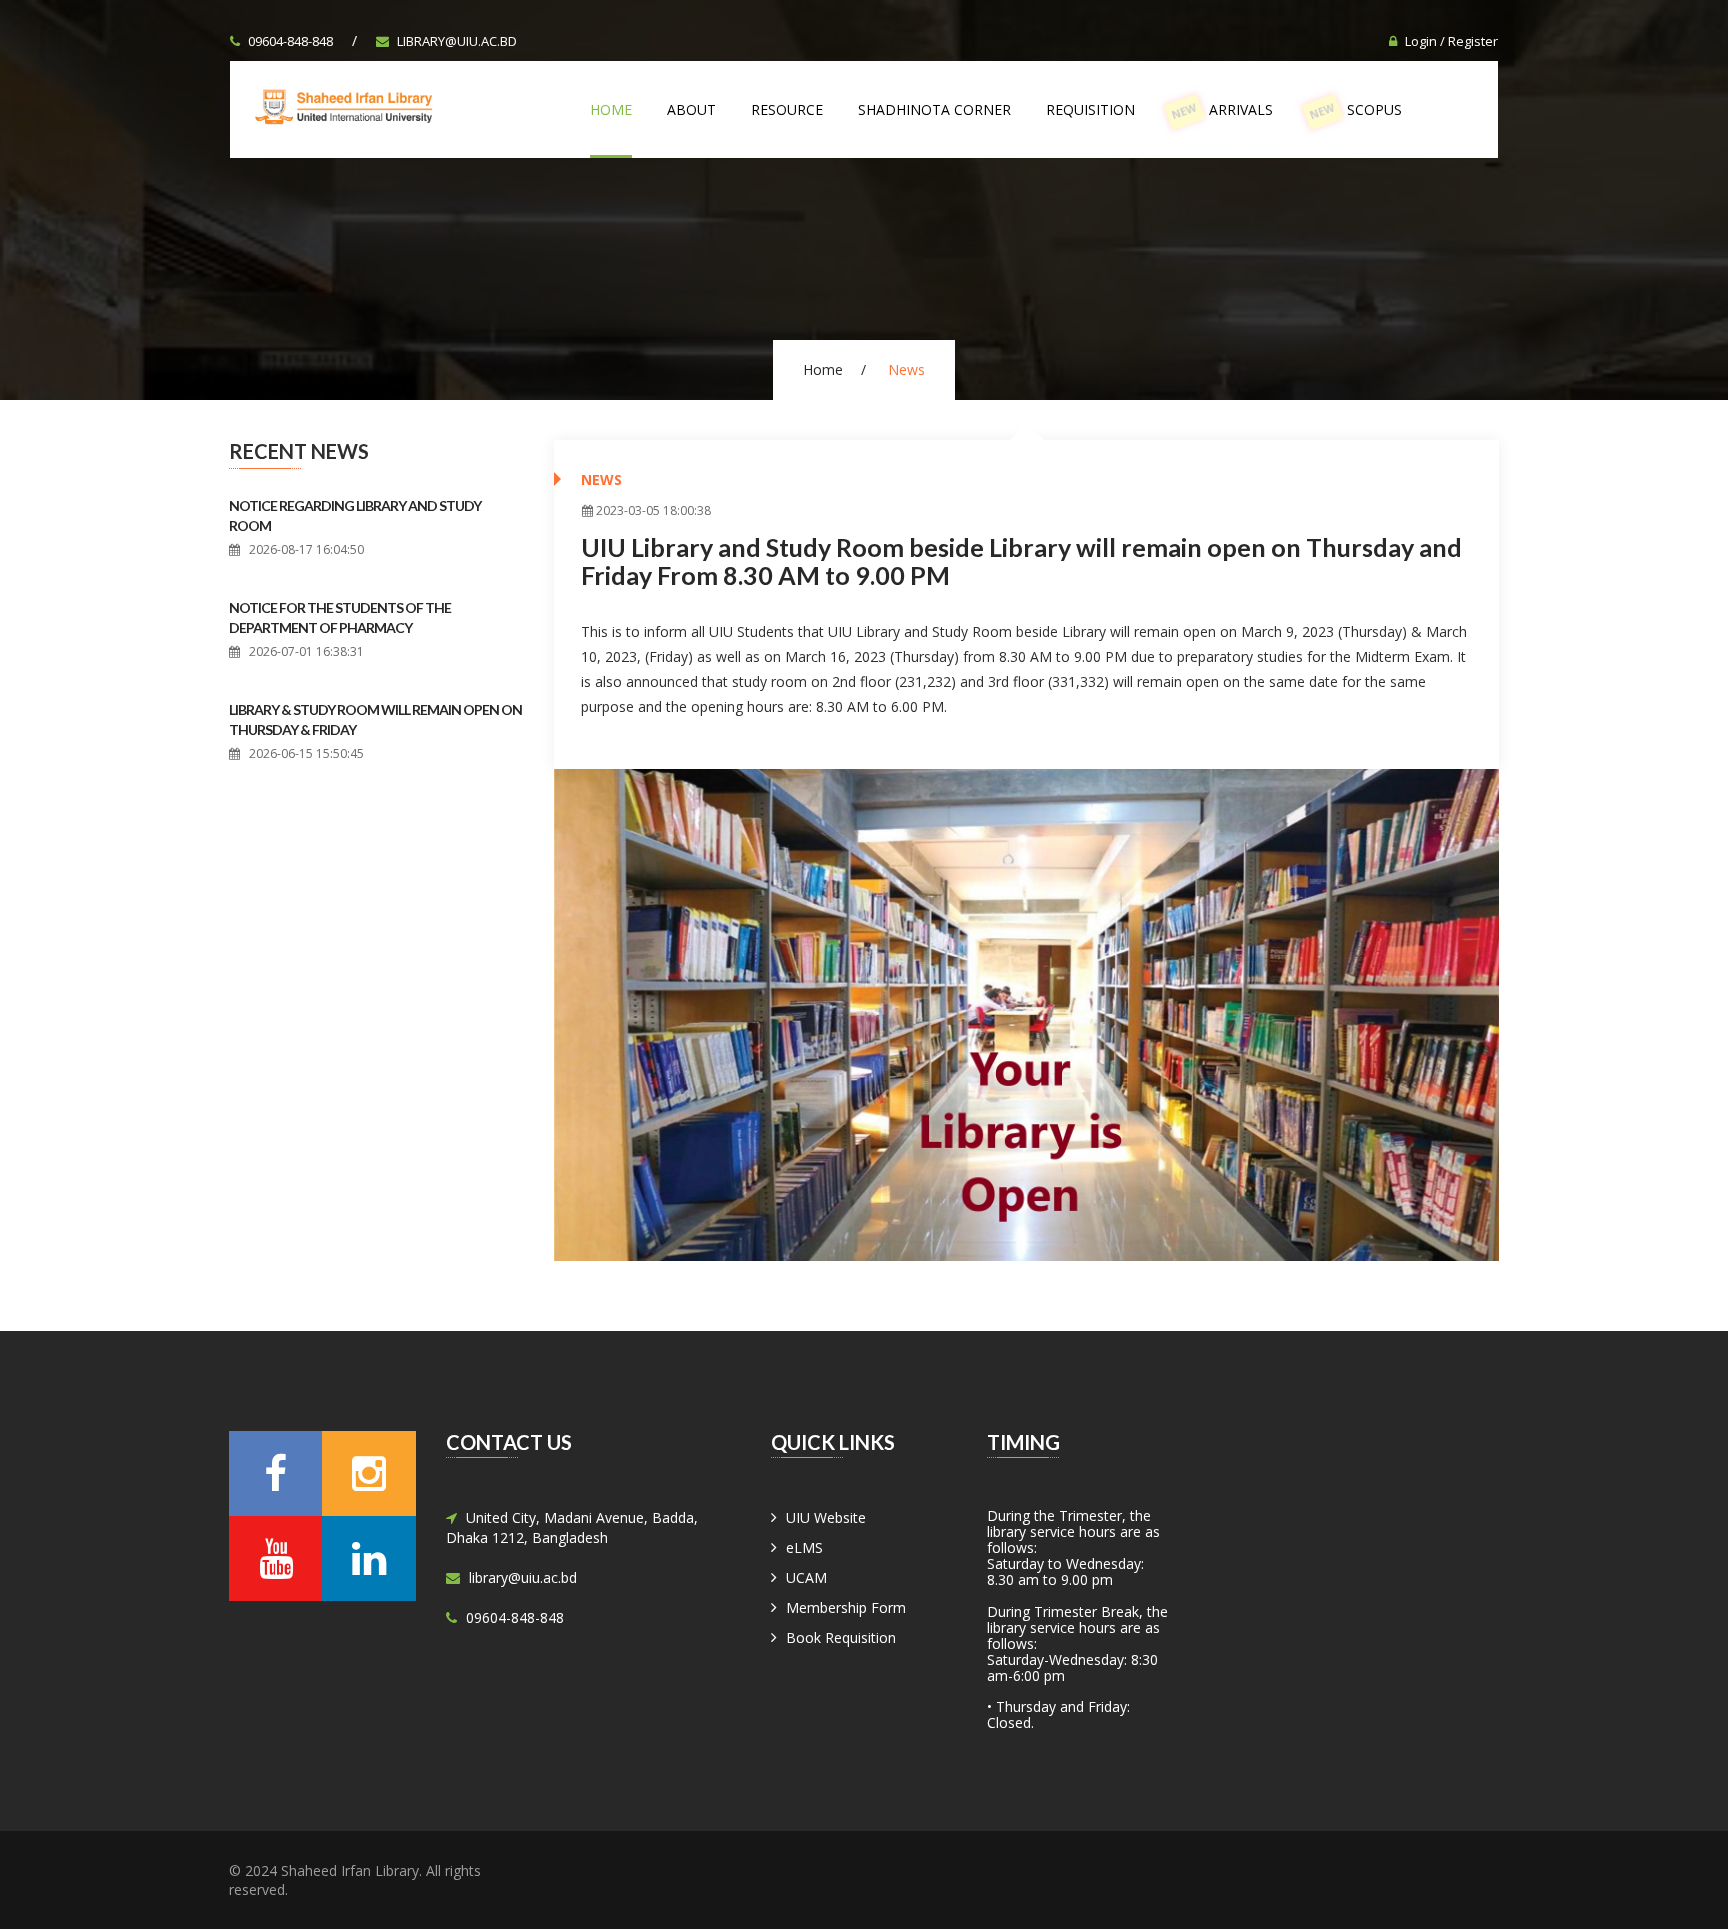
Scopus (1355, 111)
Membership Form (846, 1607)
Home (611, 109)
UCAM (806, 1577)
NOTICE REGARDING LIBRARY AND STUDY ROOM (355, 515)
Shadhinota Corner (934, 109)
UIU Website (826, 1517)
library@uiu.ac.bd (457, 41)
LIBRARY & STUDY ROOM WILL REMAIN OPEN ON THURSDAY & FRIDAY (375, 719)
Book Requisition (841, 1637)
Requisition (1090, 109)
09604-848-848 (290, 41)
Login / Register (1451, 41)
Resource (787, 109)
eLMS (804, 1547)
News (601, 479)
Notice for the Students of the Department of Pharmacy (340, 617)
